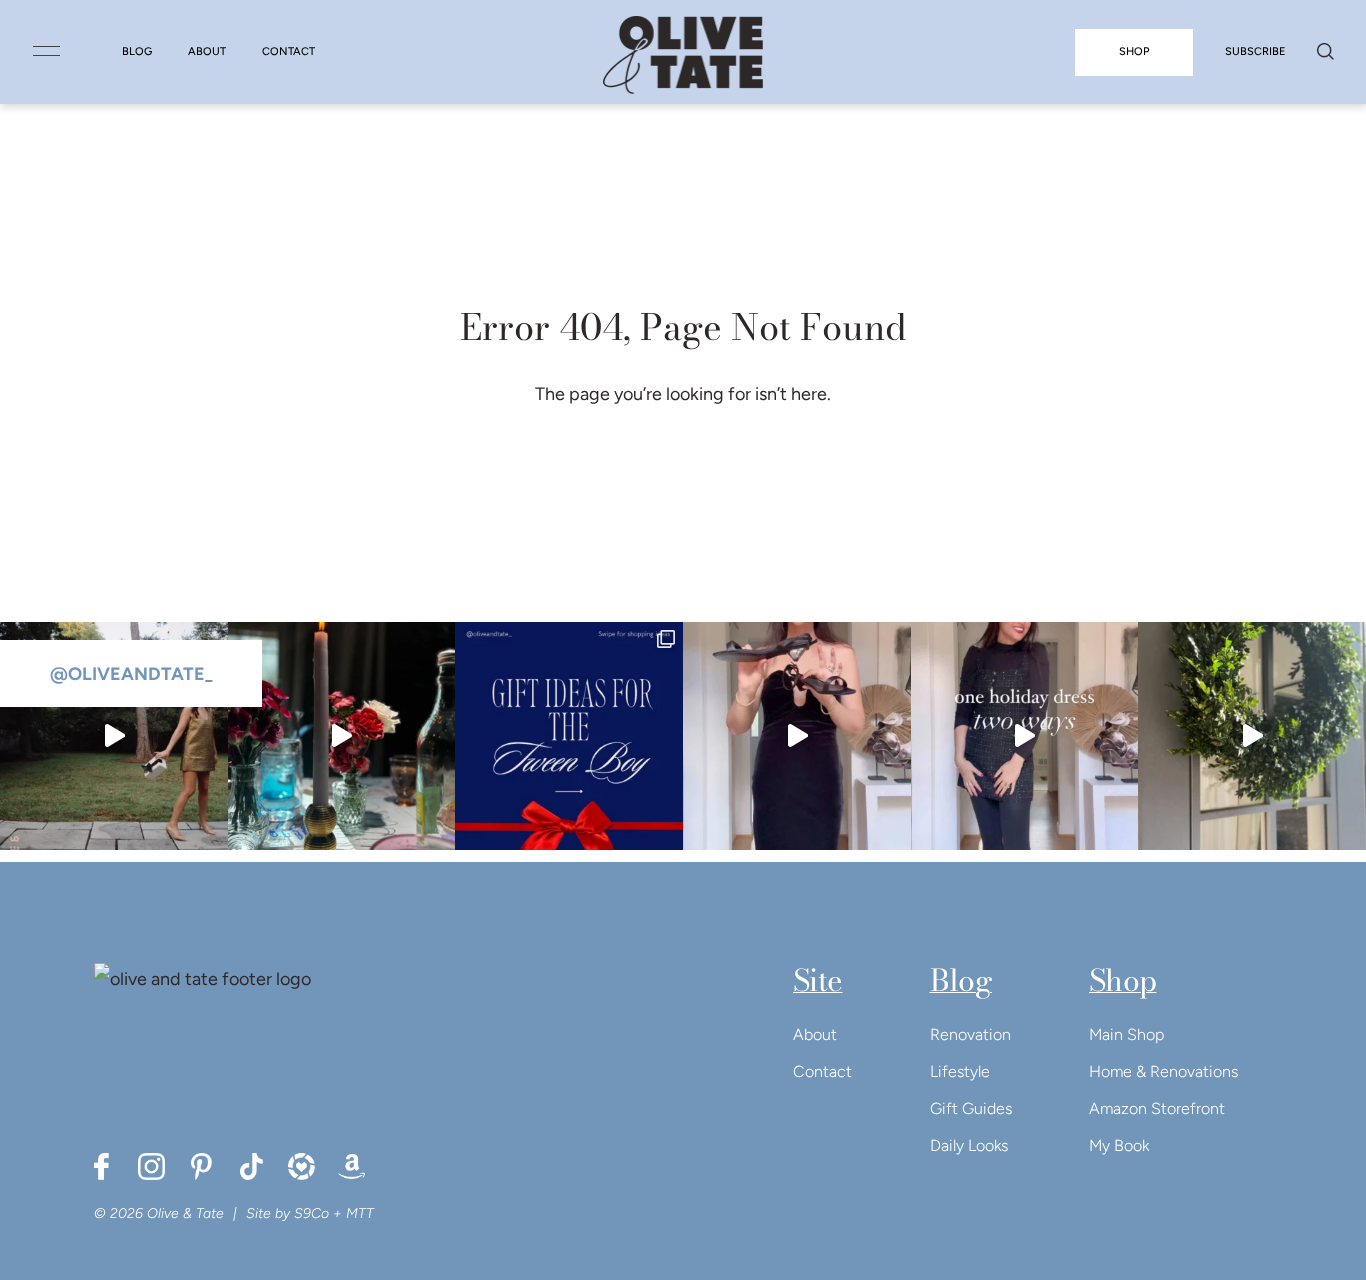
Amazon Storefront (1157, 1108)
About (815, 1034)
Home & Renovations (1163, 1071)
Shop (1122, 980)
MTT (360, 1213)
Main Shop (1126, 1034)
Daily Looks (969, 1145)
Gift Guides (971, 1108)
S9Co (311, 1213)
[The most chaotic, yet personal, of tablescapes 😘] (342, 736)
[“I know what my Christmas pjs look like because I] (114, 736)
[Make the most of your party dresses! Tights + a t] (1025, 736)
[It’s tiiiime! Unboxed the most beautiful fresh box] (1252, 736)
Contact (822, 1071)
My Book (1119, 1145)
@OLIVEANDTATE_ (131, 674)
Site (817, 980)
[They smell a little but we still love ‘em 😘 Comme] (569, 736)
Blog (961, 980)
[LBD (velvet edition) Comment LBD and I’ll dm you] (797, 736)
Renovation (970, 1034)
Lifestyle (960, 1071)
